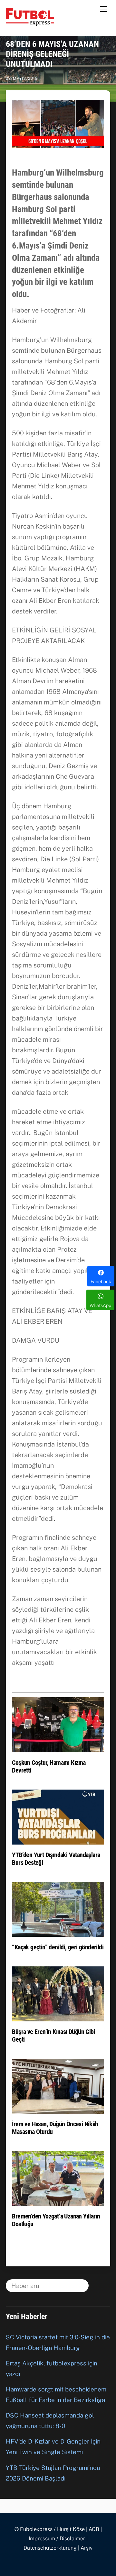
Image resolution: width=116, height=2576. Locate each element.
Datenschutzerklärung (50, 2548)
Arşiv (87, 2548)
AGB (94, 2529)
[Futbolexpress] (30, 23)
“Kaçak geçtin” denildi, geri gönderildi (58, 1947)
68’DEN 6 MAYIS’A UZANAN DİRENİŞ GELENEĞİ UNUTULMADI (52, 54)
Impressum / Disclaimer (57, 2539)
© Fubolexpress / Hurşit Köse (50, 2529)
